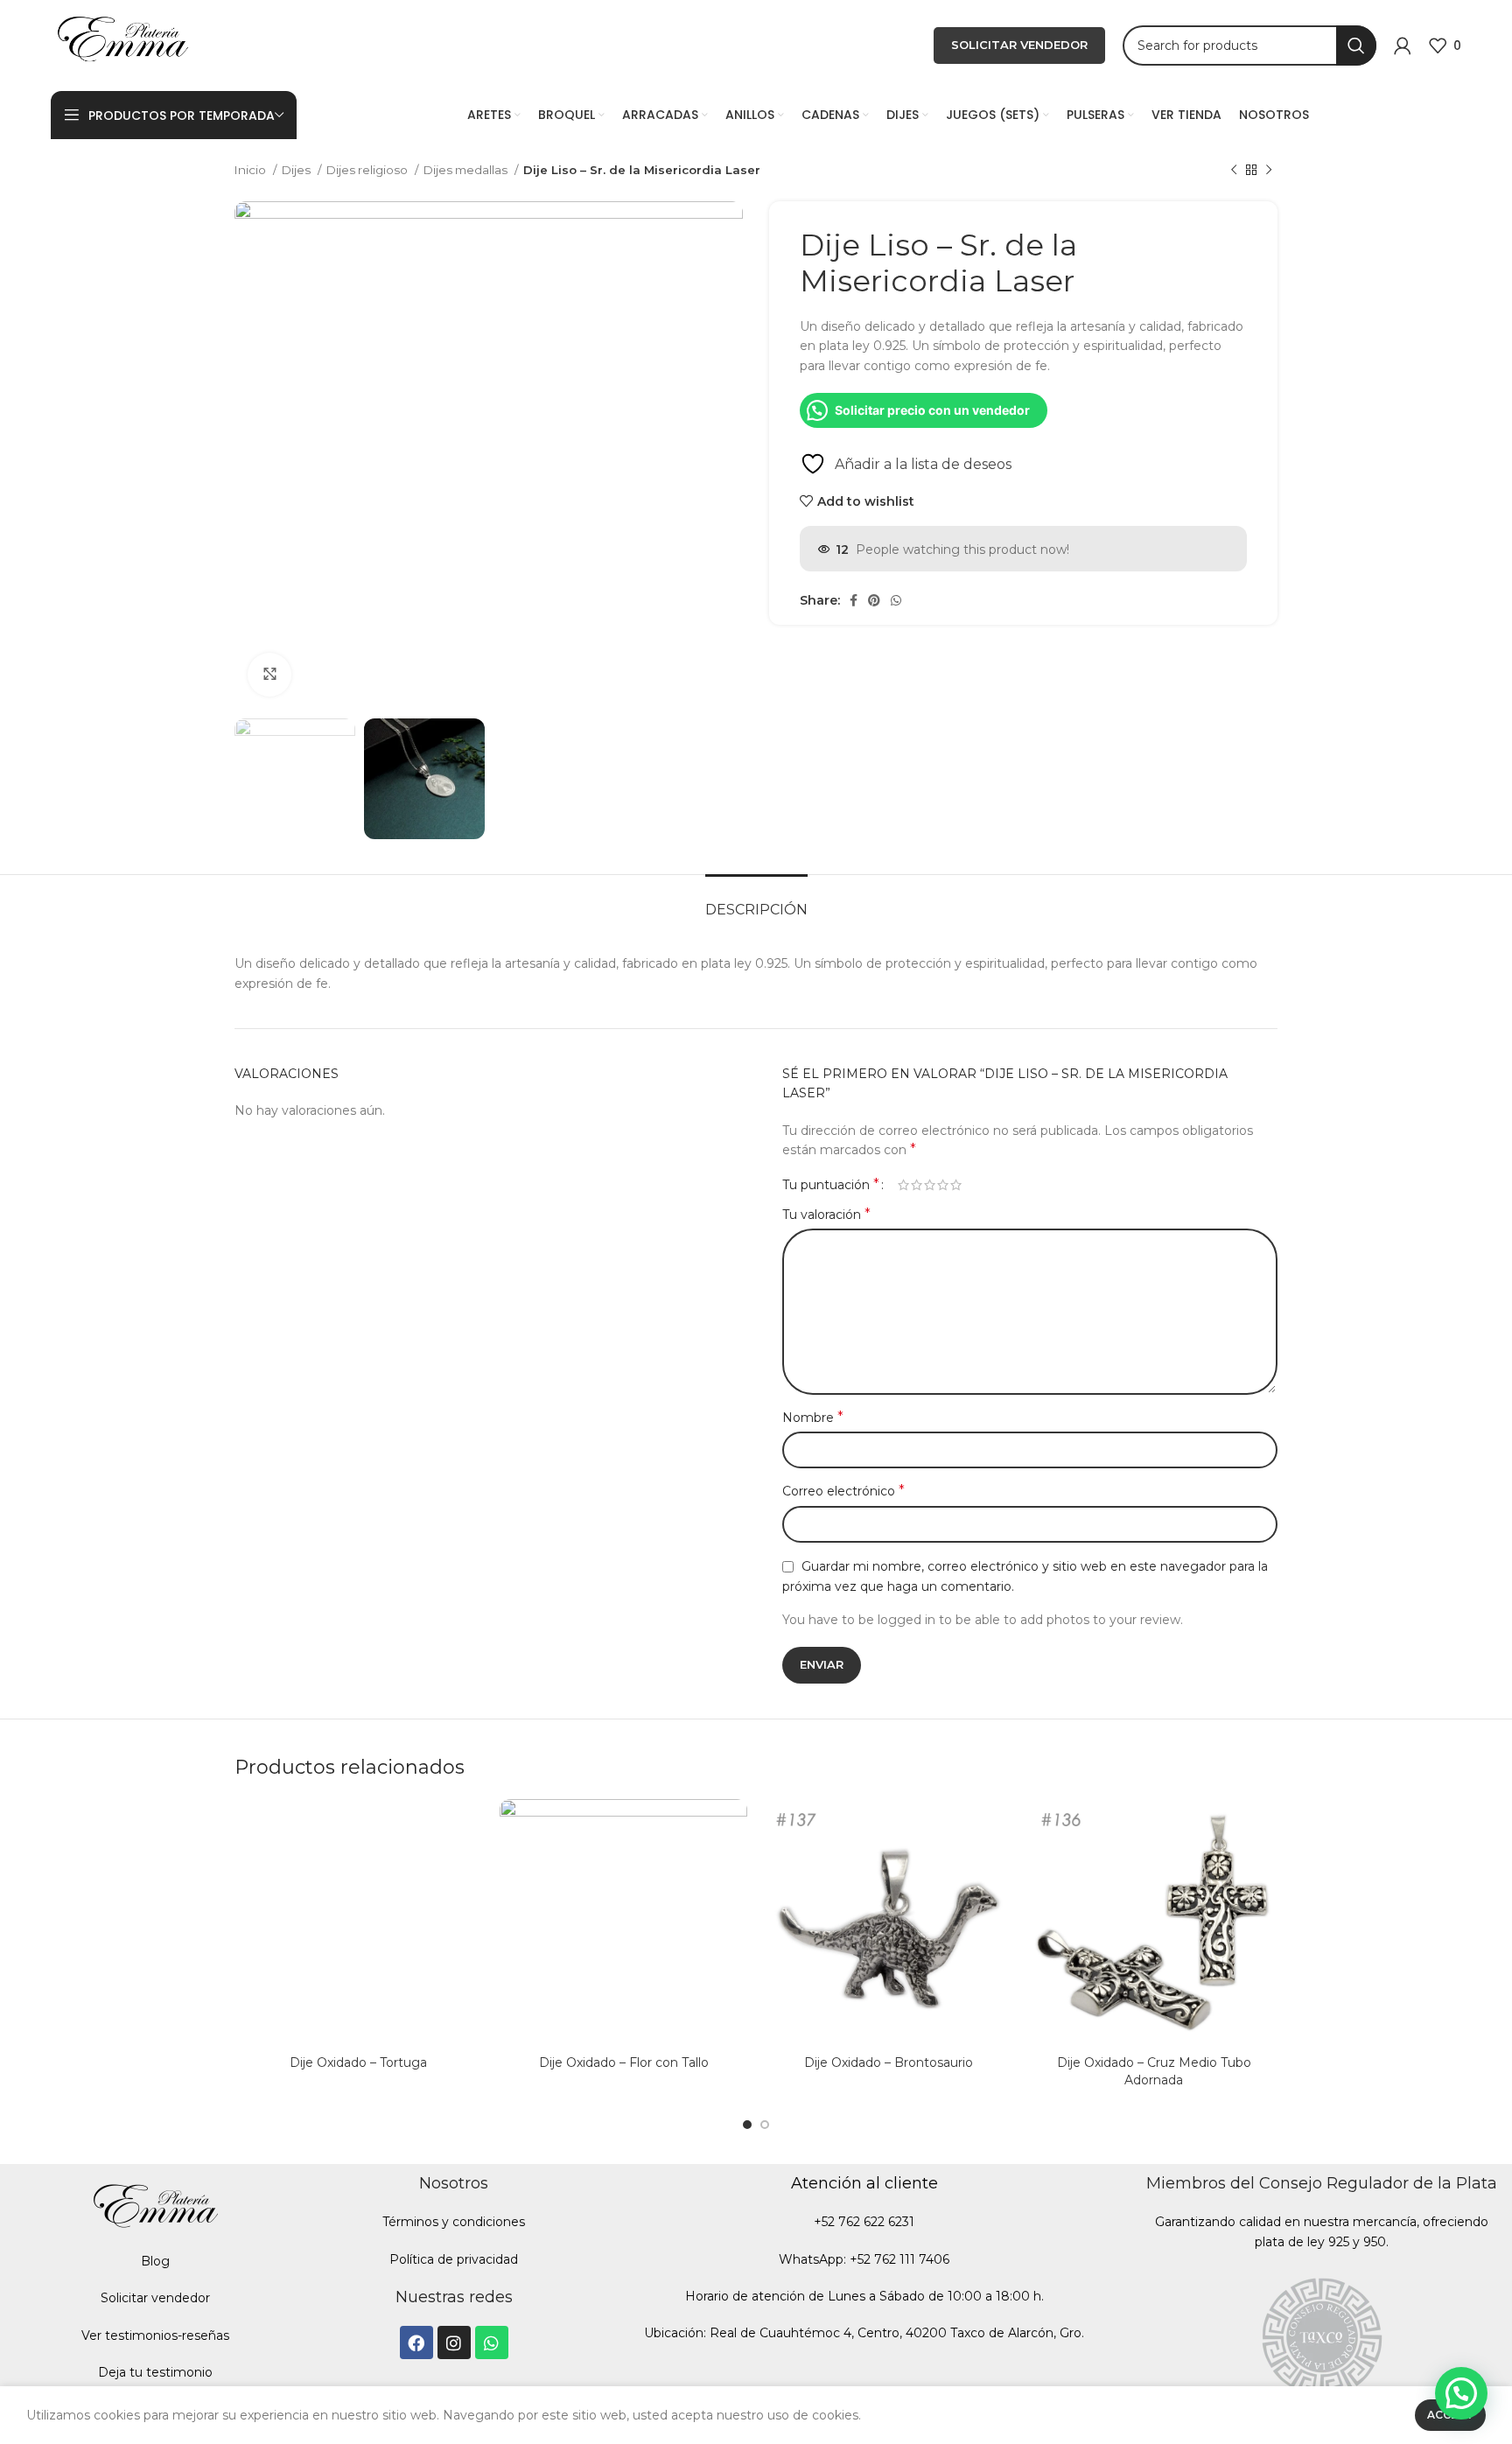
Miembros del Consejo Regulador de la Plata (1322, 2183)
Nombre (813, 1417)
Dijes (297, 170)
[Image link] (1322, 2334)
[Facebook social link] (854, 600)
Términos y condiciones (454, 2222)
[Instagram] (454, 2342)
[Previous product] (1234, 171)
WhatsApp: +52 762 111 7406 (864, 2259)
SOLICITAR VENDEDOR (1019, 45)
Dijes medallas (467, 170)
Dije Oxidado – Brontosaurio (889, 2062)
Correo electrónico (843, 1491)
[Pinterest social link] (874, 600)
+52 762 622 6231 (864, 2222)
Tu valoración (826, 1214)
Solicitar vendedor (155, 2298)
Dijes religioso (368, 170)
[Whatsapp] (492, 2342)
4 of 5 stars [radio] (943, 1185)
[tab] (756, 901)
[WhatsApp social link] (896, 600)
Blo (151, 2261)
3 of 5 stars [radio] (930, 1185)
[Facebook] (416, 2342)
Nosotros (454, 2183)
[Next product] (1269, 171)
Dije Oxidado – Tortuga (358, 2062)
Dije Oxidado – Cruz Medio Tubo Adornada (1154, 2071)
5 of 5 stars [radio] (956, 1185)
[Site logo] (122, 45)
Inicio (252, 170)
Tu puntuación (831, 1185)
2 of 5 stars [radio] (917, 1185)
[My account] (1403, 46)
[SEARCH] (1356, 46)
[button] (1461, 2393)
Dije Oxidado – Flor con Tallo (624, 2062)
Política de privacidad (454, 2259)
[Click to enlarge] (269, 675)
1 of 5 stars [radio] (903, 1185)
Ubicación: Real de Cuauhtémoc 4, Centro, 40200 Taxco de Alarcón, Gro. (864, 2333)
